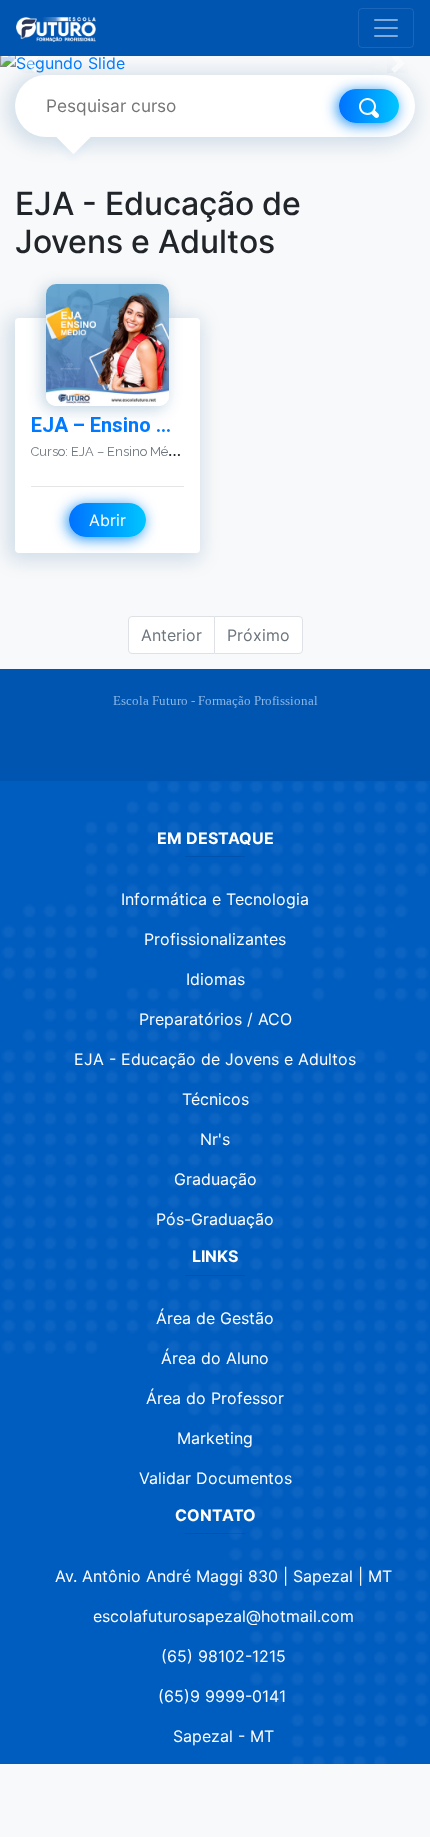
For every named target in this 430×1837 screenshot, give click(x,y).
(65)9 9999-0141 (222, 1696)
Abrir (107, 520)
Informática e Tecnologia (215, 899)
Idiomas (215, 979)
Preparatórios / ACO (215, 1019)
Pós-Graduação (215, 1219)
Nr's (215, 1139)
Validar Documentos (215, 1478)
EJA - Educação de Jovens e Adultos (215, 1059)
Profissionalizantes (215, 939)
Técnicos (215, 1099)
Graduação (215, 1179)
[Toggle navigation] (386, 28)
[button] (32, 63)
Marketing (215, 1438)
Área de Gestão (215, 1318)
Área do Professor (215, 1398)
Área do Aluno (215, 1358)
